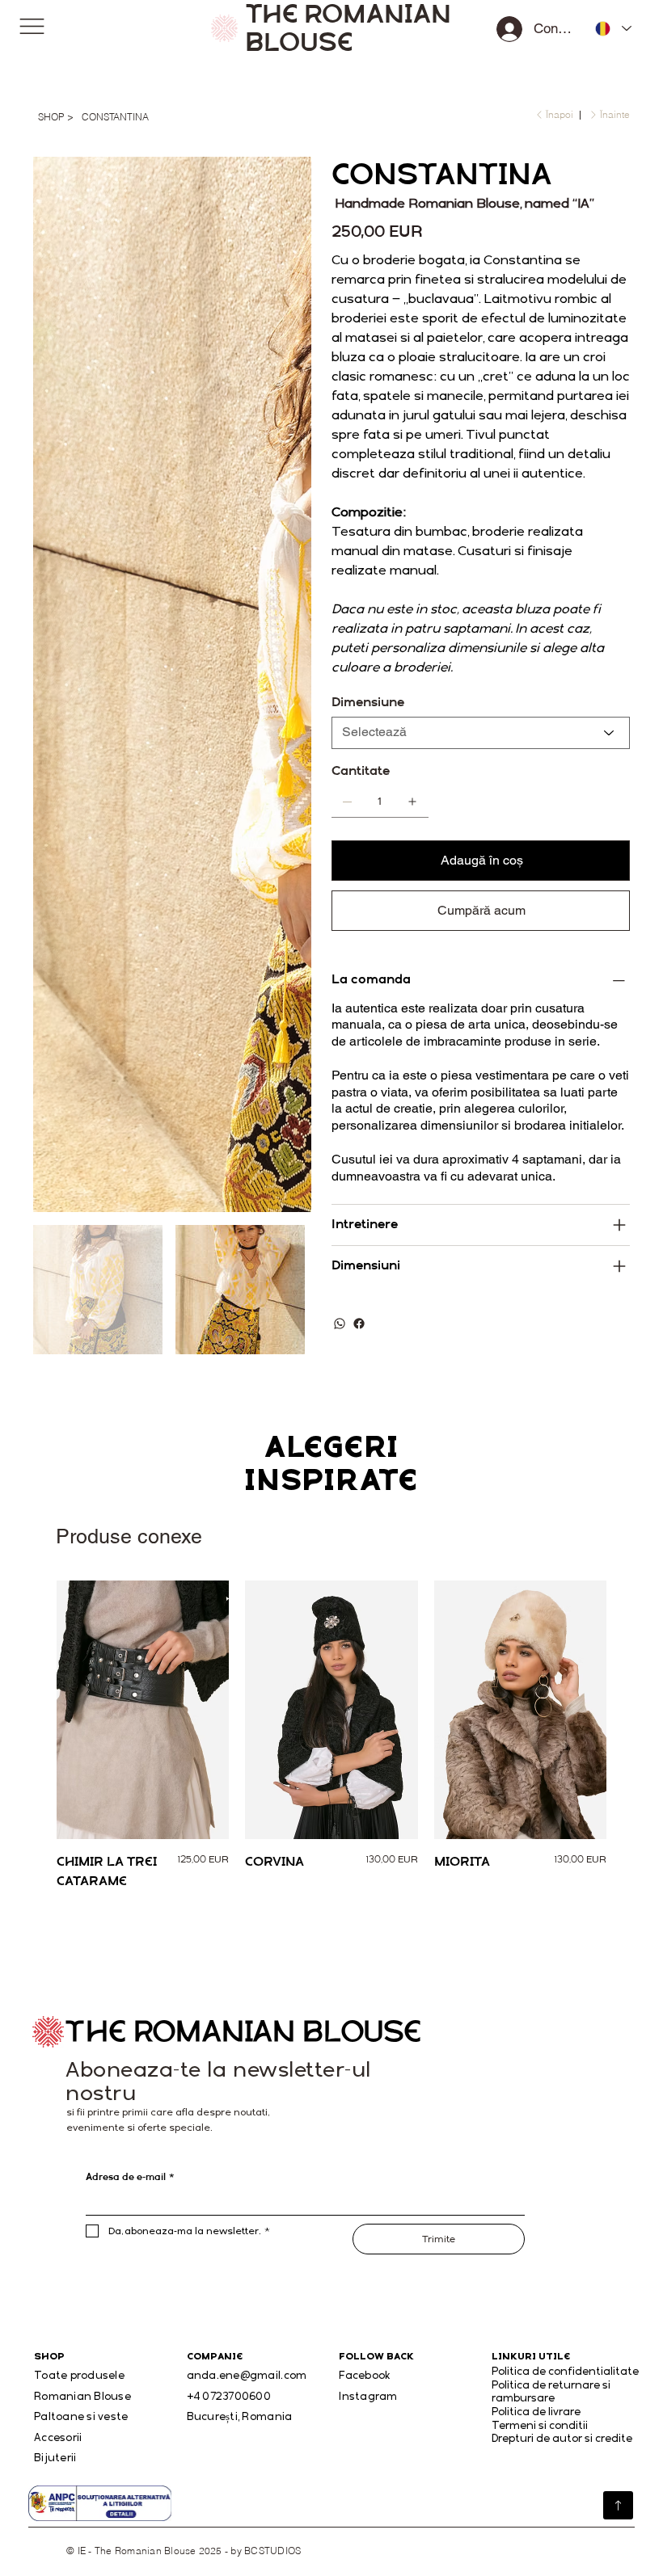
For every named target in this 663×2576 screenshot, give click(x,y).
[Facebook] (359, 1324)
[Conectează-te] (510, 29)
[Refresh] (618, 2506)
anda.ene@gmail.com (247, 2375)
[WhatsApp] (340, 1324)
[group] (332, 1736)
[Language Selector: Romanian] (608, 28)
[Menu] (32, 26)
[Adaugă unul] (412, 802)
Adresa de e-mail (130, 2177)
